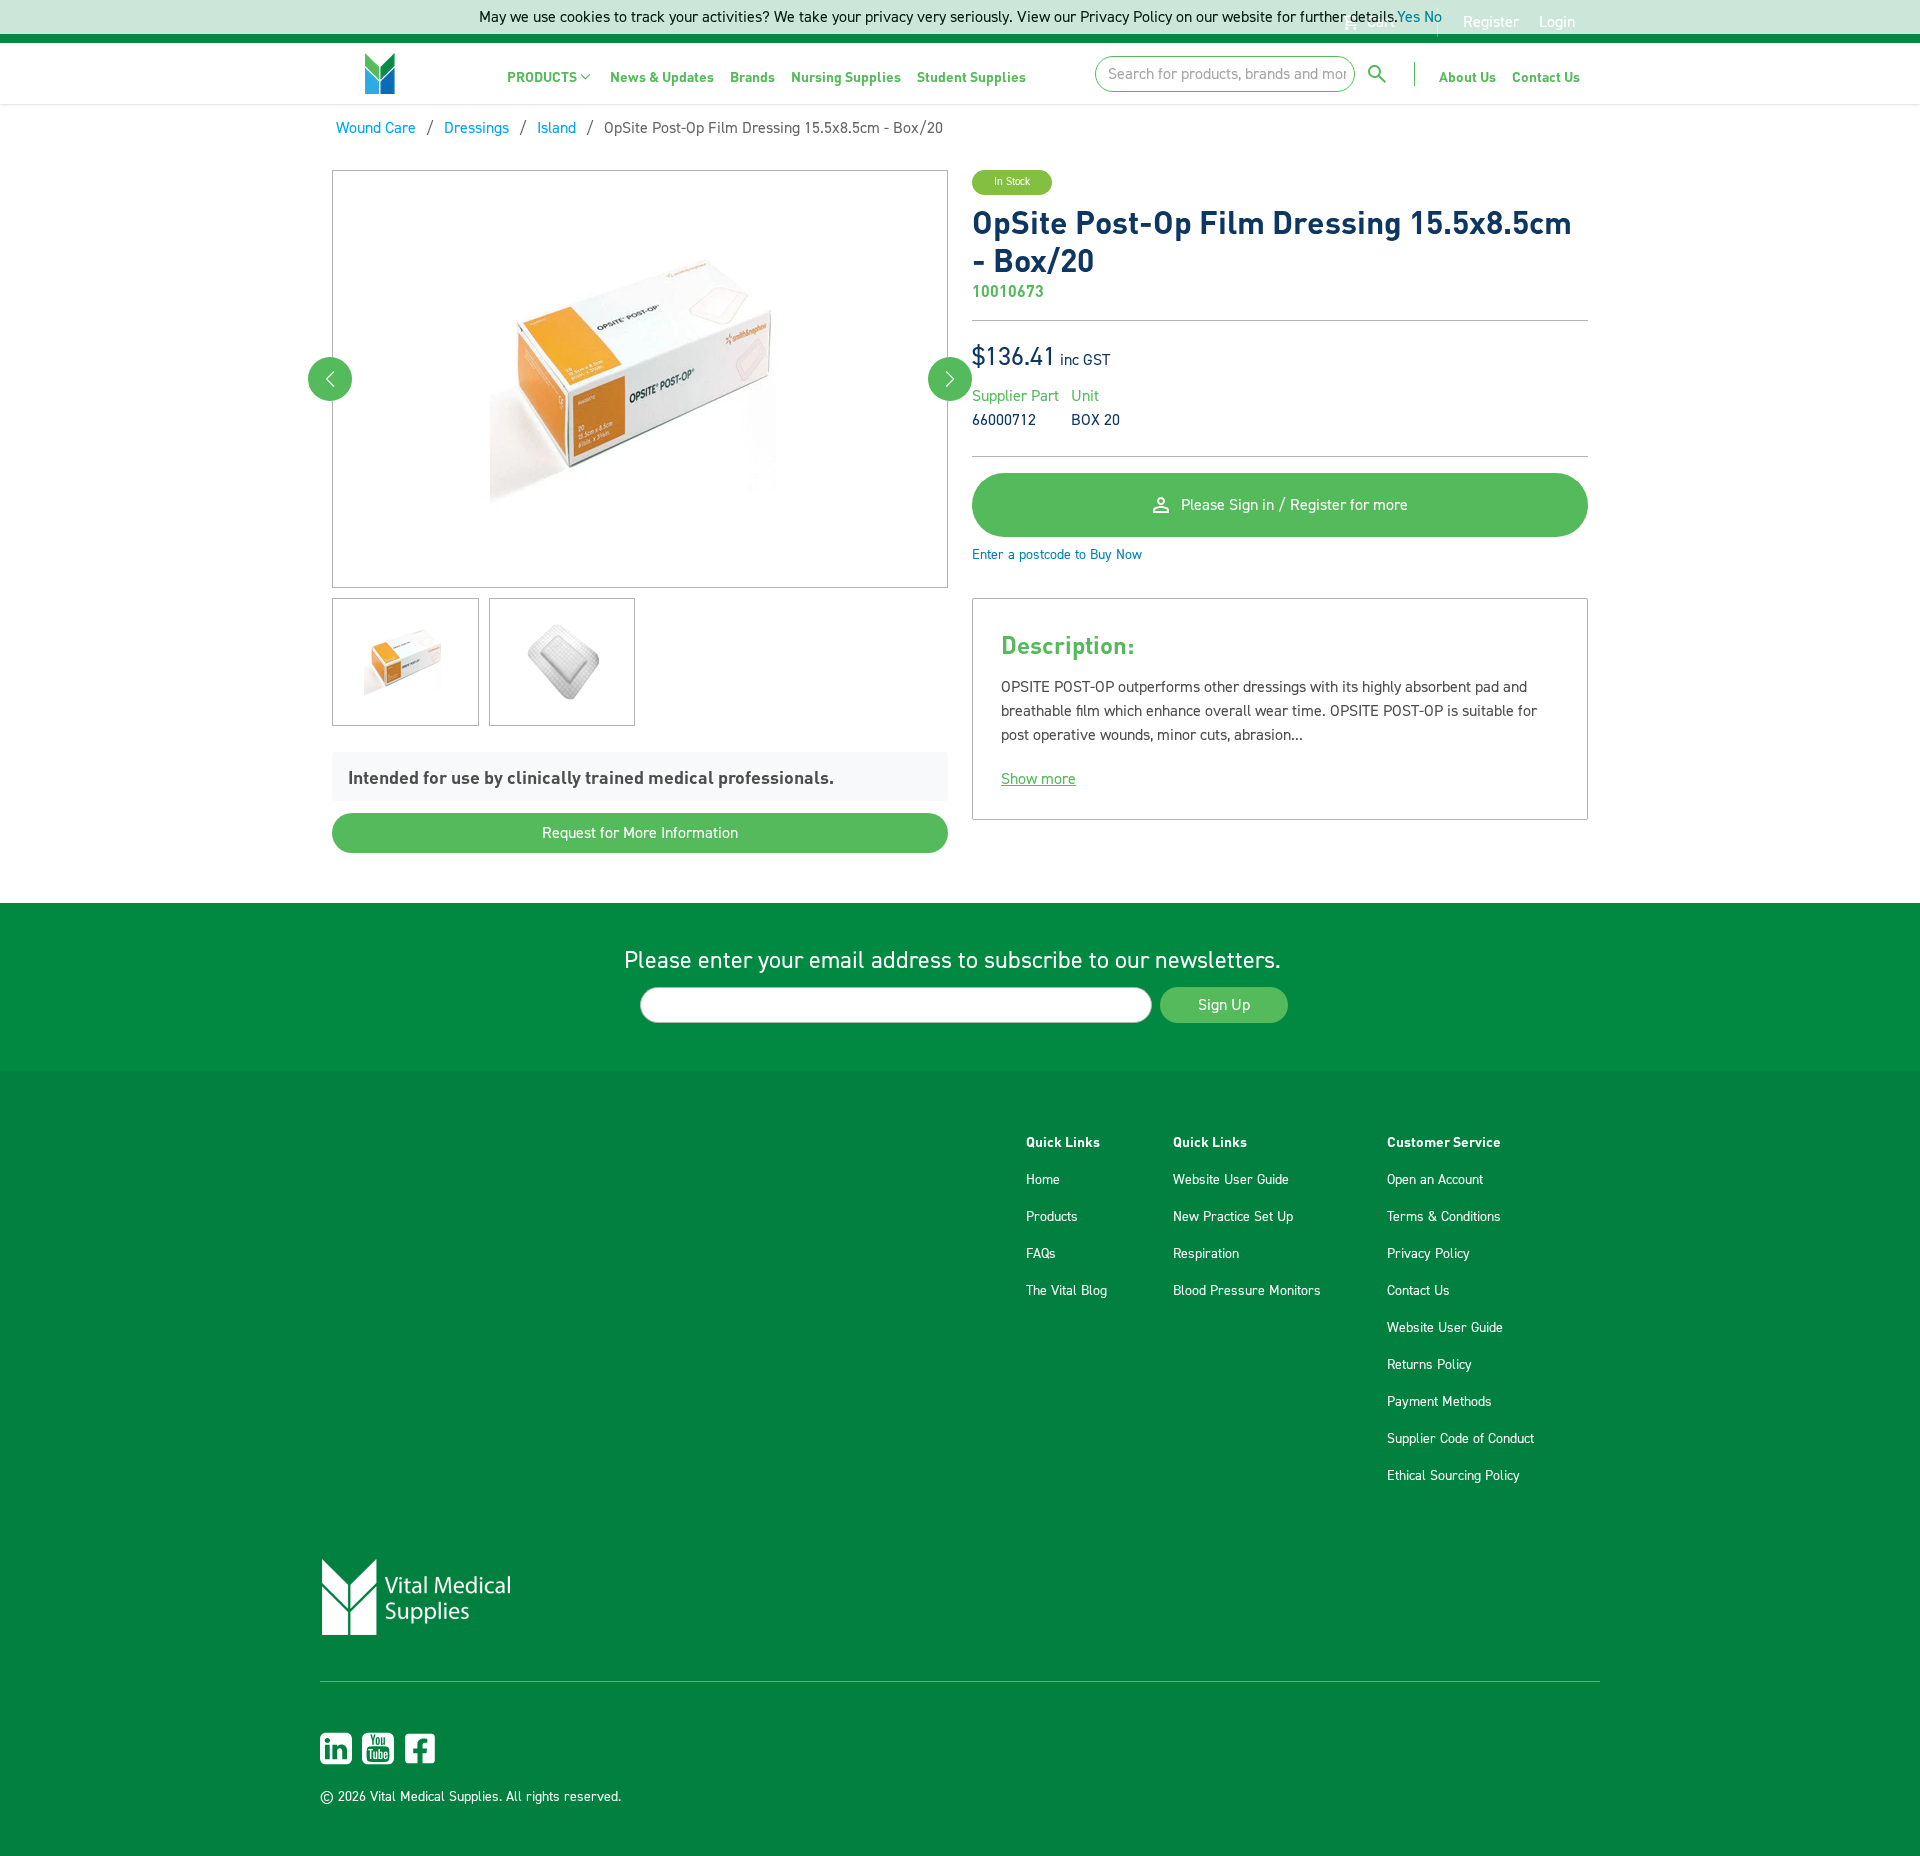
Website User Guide (1231, 1180)
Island (556, 128)
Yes (1408, 17)
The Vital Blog (1066, 1291)
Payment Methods (1439, 1402)
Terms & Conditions (1444, 1217)
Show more (1038, 779)
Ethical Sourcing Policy (1453, 1476)
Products (1052, 1217)
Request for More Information (640, 834)
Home (1043, 1180)
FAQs (1041, 1254)
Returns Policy (1429, 1365)
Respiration (1206, 1254)
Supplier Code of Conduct (1460, 1439)
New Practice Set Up (1233, 1217)
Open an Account (1435, 1180)
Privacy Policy (1428, 1254)
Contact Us (1418, 1291)
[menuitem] (550, 76)
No (1433, 17)
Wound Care (376, 128)
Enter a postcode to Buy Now (1057, 555)
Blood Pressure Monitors (1247, 1291)
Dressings (476, 128)
